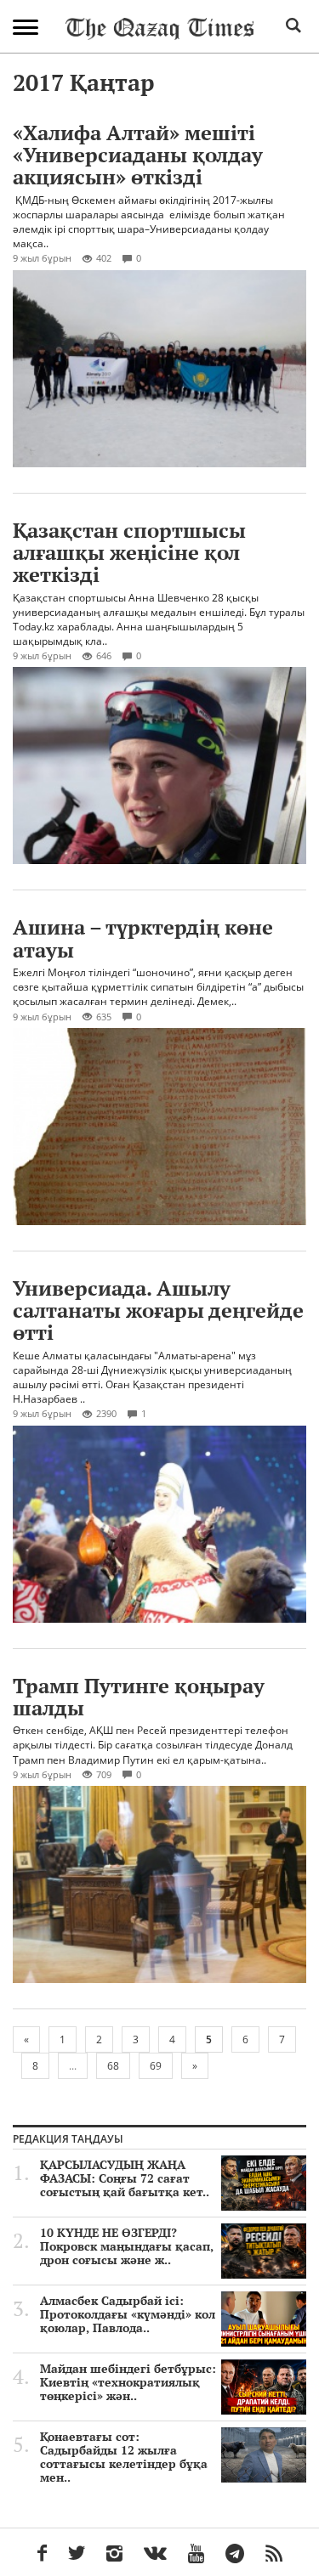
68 (113, 2066)
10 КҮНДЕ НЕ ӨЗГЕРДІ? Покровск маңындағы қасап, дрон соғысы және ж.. (127, 2246)
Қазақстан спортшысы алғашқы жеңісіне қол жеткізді (129, 553)
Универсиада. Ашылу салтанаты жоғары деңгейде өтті (158, 1311)
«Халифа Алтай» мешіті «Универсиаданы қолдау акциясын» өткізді (138, 155)
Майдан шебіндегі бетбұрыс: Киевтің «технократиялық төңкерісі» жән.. (128, 2382)
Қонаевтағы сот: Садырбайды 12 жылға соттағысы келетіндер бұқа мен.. (124, 2457)
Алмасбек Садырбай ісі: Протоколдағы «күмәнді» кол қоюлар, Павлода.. (128, 2314)
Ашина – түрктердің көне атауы (143, 938)
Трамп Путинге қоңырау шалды (139, 1697)
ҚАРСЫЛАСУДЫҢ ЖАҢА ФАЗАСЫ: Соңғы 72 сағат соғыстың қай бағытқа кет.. (125, 2178)
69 (156, 2066)
